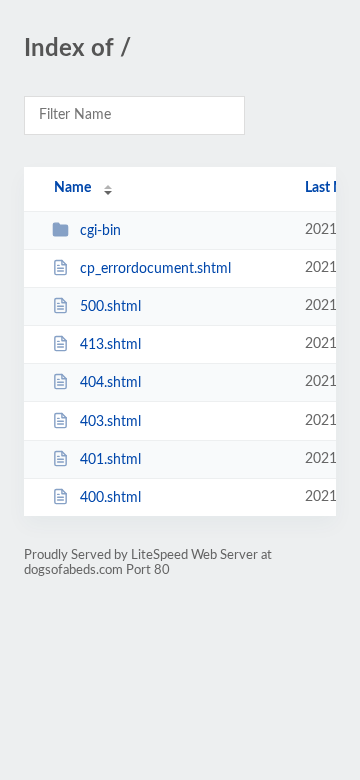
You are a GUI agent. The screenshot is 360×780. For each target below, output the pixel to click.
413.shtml (110, 345)
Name (72, 188)
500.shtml (110, 307)
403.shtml (110, 422)
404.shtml (110, 383)
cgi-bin (100, 231)
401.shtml (110, 460)
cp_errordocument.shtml (155, 269)
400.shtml (110, 498)
